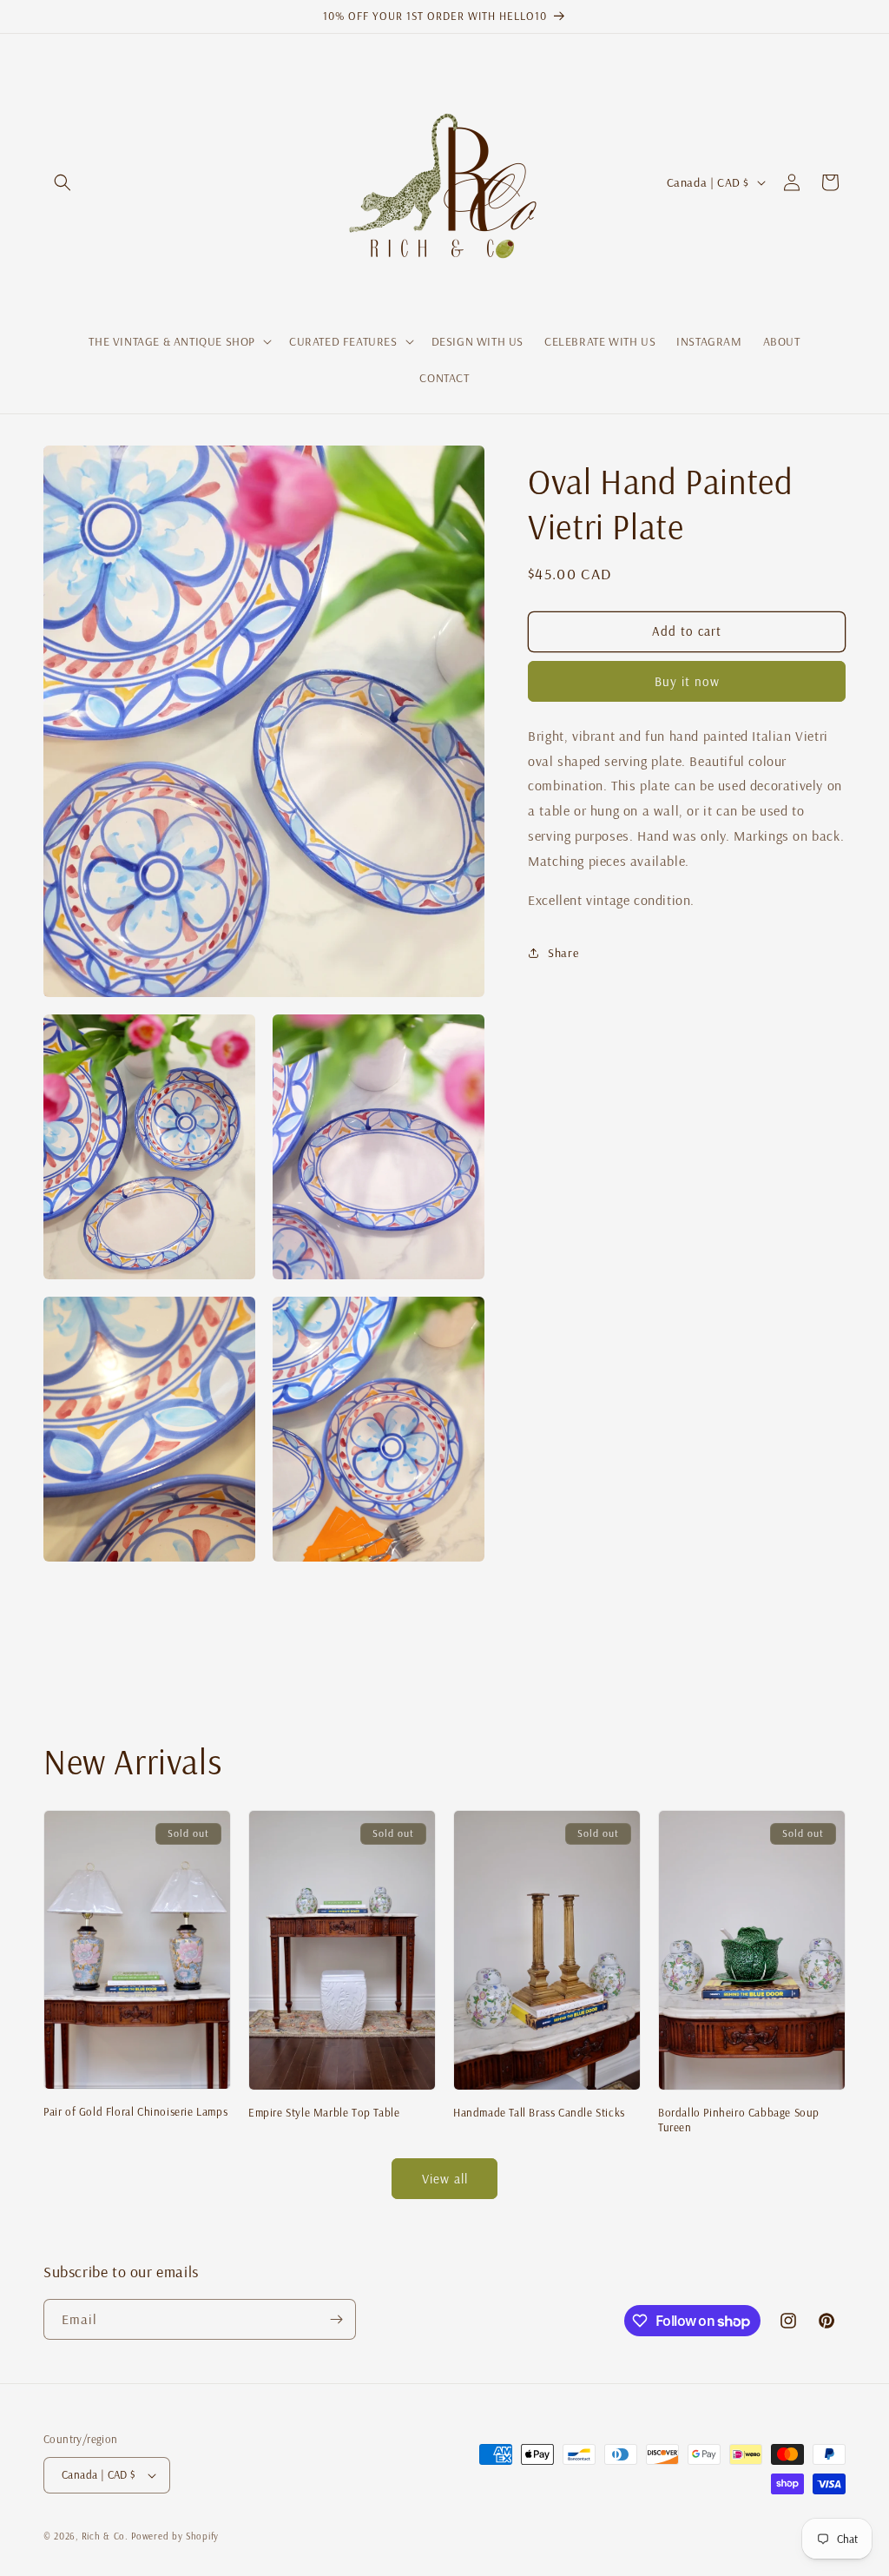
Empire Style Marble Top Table (324, 2112)
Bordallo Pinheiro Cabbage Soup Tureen (739, 2120)
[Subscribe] (336, 2319)
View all (445, 2179)
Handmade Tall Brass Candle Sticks (539, 2112)
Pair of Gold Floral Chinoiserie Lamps (135, 2111)
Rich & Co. (105, 2536)
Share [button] (563, 953)
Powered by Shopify (175, 2536)
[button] (63, 182)
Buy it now (687, 681)
